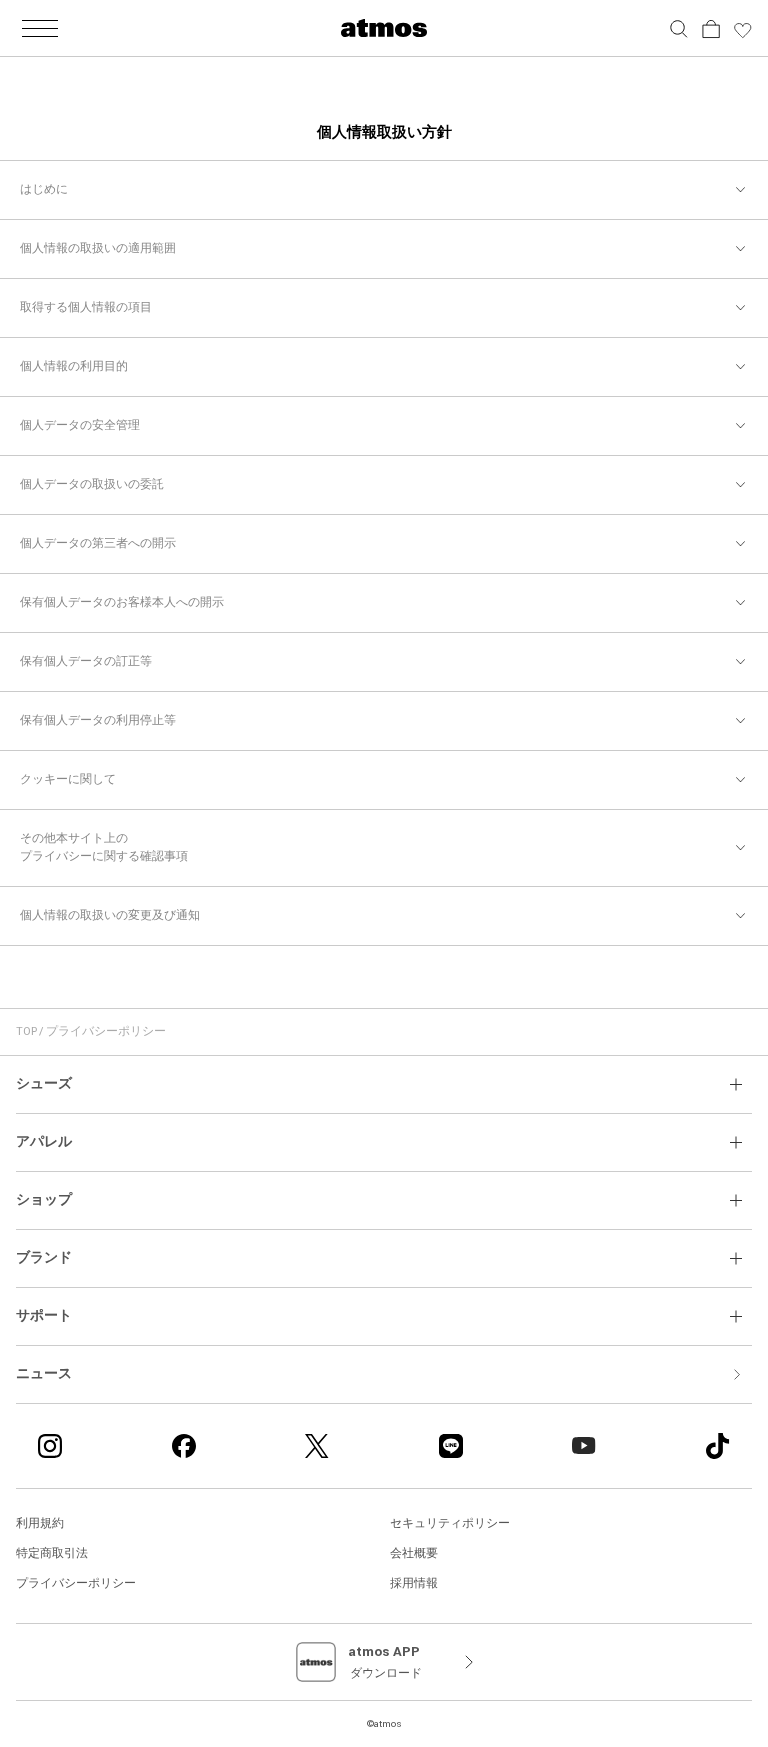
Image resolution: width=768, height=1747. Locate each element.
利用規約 (40, 1523)
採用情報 (414, 1583)
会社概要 (414, 1553)
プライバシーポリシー (76, 1583)
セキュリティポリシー (450, 1523)
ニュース (44, 1374)
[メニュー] (40, 28)
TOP (26, 1031)
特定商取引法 (52, 1553)
